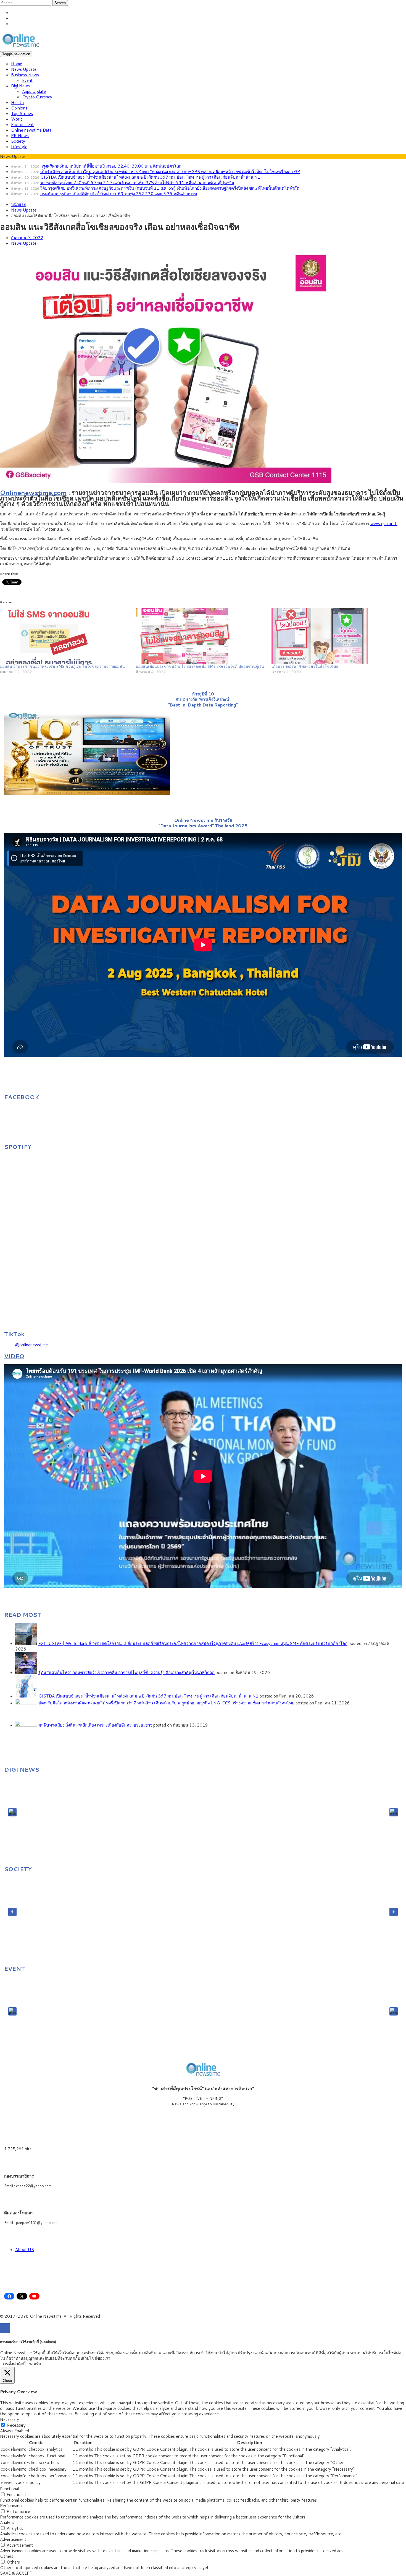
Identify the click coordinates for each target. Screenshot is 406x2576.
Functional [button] (10, 2489)
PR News (20, 136)
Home (17, 64)
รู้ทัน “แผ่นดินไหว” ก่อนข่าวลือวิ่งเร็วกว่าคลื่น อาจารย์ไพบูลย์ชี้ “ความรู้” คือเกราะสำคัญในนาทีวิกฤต (126, 1672)
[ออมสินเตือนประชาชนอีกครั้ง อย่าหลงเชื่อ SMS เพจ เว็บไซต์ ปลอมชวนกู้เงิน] (201, 636)
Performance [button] (12, 2506)
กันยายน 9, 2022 (27, 238)
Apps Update (34, 91)
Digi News (20, 86)
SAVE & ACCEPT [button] (16, 2573)
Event (27, 80)
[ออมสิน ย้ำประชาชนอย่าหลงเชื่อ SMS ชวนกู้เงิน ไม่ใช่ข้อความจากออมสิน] (65, 636)
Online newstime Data (31, 130)
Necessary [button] (10, 2419)
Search (60, 3)
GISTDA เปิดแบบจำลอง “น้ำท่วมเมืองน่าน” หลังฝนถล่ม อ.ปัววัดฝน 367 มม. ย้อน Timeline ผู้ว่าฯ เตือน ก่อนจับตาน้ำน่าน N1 (150, 177)
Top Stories (22, 114)
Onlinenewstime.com (33, 492)
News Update (24, 69)
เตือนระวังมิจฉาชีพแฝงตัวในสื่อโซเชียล (305, 666)
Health (17, 102)
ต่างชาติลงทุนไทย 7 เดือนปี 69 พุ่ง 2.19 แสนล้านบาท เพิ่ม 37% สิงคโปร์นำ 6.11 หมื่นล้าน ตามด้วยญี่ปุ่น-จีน (137, 183)
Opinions (19, 108)
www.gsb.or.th (384, 524)
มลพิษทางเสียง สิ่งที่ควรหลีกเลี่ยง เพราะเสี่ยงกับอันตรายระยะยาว (95, 1725)
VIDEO (14, 1356)
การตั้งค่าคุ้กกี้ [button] (14, 2364)
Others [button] (7, 2556)
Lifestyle (19, 147)
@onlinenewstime (31, 1345)
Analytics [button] (8, 2522)
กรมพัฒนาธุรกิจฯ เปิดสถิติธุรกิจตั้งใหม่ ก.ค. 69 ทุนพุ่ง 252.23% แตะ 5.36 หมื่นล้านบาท (119, 194)
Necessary (16, 2425)
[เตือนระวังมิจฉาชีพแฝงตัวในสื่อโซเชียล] (337, 636)
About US (25, 2250)
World (17, 119)
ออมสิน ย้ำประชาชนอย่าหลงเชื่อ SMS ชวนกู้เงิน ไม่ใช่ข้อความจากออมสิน (62, 666)
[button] (12, 1812)
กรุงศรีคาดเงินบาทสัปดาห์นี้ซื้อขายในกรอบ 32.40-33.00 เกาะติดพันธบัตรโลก (111, 166)
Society (18, 141)
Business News (25, 75)
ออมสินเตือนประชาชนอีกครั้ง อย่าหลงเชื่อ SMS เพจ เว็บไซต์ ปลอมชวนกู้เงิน (200, 666)
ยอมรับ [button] (35, 2364)
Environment (22, 125)
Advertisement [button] (13, 2539)
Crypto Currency (37, 97)
